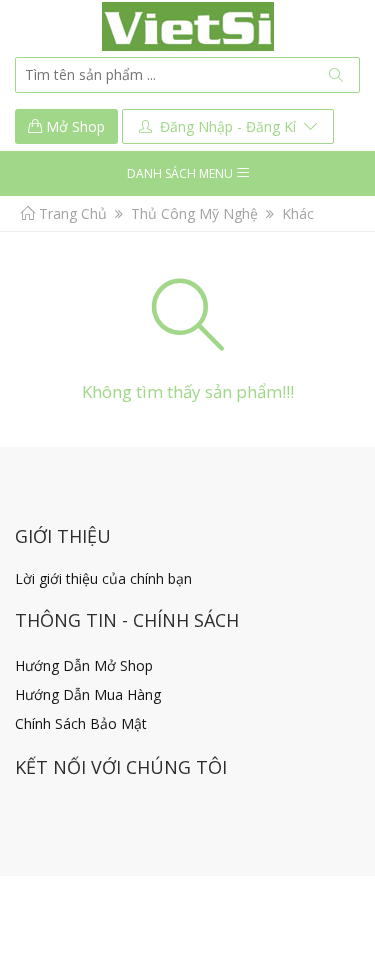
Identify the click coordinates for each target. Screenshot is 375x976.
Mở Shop (73, 126)
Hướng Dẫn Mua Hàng (88, 694)
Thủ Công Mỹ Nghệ (194, 213)
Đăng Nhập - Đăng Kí (228, 126)
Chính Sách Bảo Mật (81, 723)
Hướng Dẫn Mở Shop (84, 665)
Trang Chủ (71, 213)
